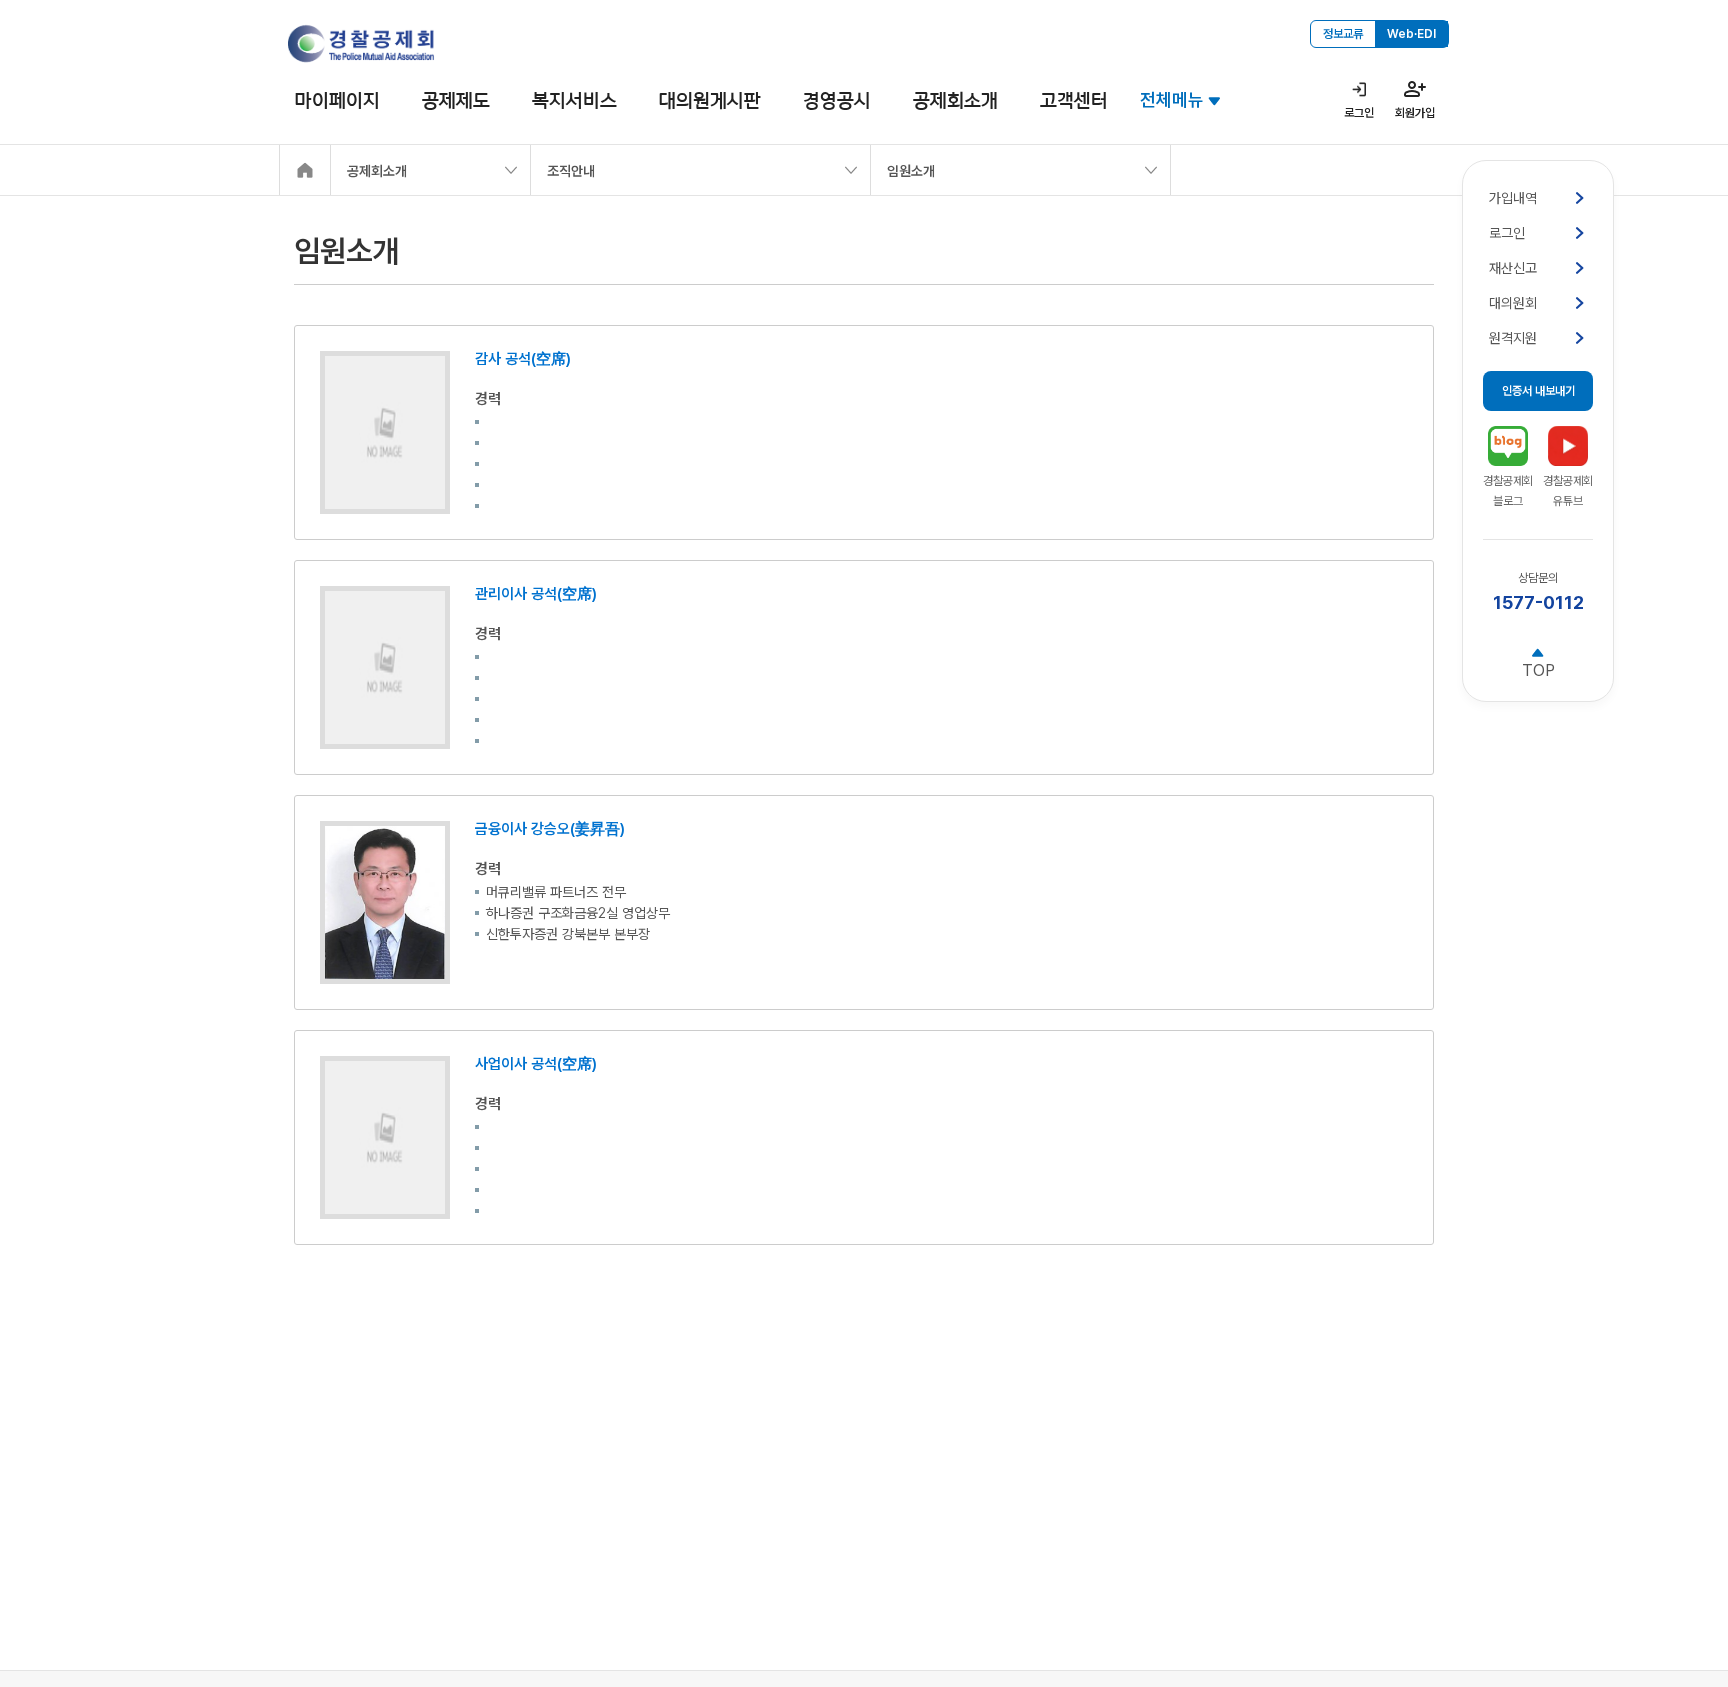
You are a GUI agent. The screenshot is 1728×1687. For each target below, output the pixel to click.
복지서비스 (574, 100)
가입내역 (1513, 198)
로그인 (1359, 113)
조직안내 (571, 171)
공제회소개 (955, 100)
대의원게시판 (710, 100)
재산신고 (1513, 268)
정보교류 (1343, 34)
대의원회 (1513, 303)
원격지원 (1513, 338)
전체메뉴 (1172, 99)
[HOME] (305, 170)
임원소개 (911, 171)
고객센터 (1074, 100)
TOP (1538, 670)
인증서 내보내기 (1538, 391)
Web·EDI (1411, 34)
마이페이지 (337, 100)
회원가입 (1415, 113)
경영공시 (837, 100)
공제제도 (456, 100)
